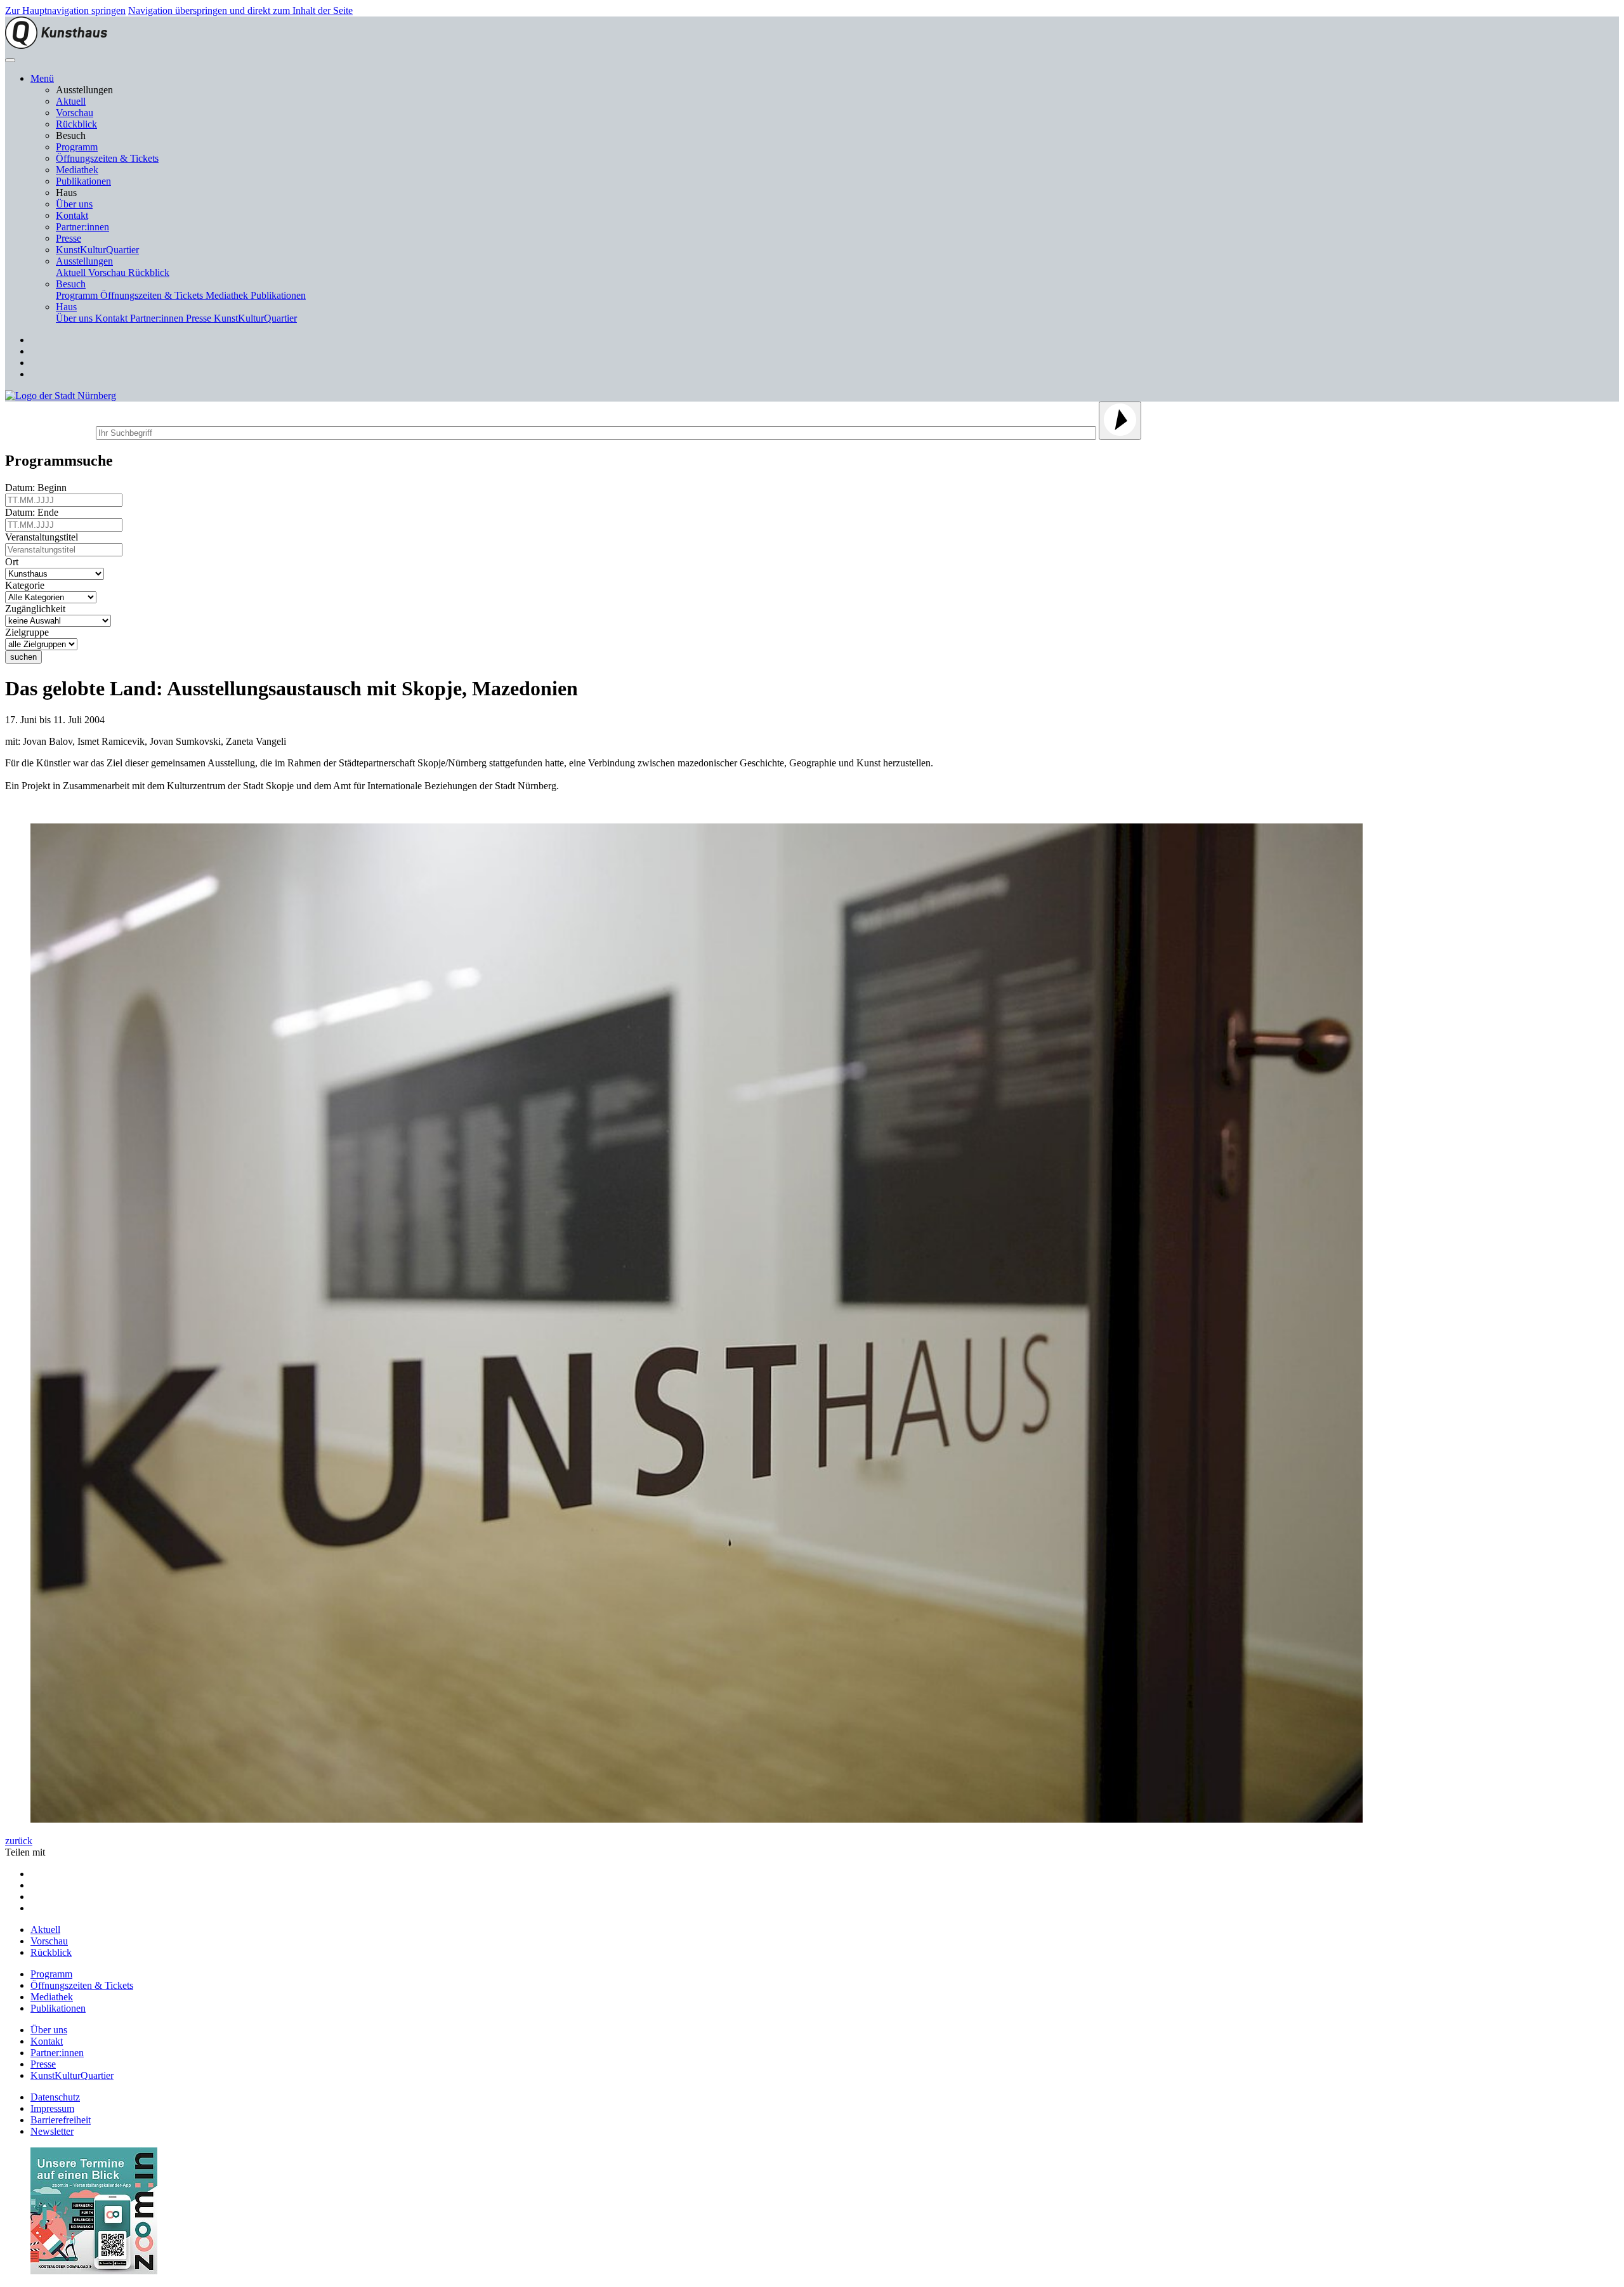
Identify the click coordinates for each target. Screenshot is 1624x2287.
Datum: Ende (34, 512)
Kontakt (72, 215)
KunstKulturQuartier (97, 250)
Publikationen (83, 181)
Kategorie (27, 585)
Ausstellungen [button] (84, 261)
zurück (19, 1841)
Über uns (74, 204)
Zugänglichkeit (38, 609)
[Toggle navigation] (10, 60)
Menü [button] (42, 78)
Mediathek (77, 170)
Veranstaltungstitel (44, 537)
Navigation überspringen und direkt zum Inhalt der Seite (240, 10)
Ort (14, 562)
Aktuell (71, 101)
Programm (77, 147)
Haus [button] (66, 307)
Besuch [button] (71, 284)
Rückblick (76, 124)
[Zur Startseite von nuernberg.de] (61, 396)
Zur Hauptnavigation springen (65, 10)
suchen (23, 657)
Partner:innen (82, 227)
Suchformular (49, 431)
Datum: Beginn (38, 488)
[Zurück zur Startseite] (56, 45)
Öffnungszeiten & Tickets (107, 158)
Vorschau (75, 113)
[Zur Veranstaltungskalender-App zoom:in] (94, 2271)
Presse (69, 238)
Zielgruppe (29, 632)
